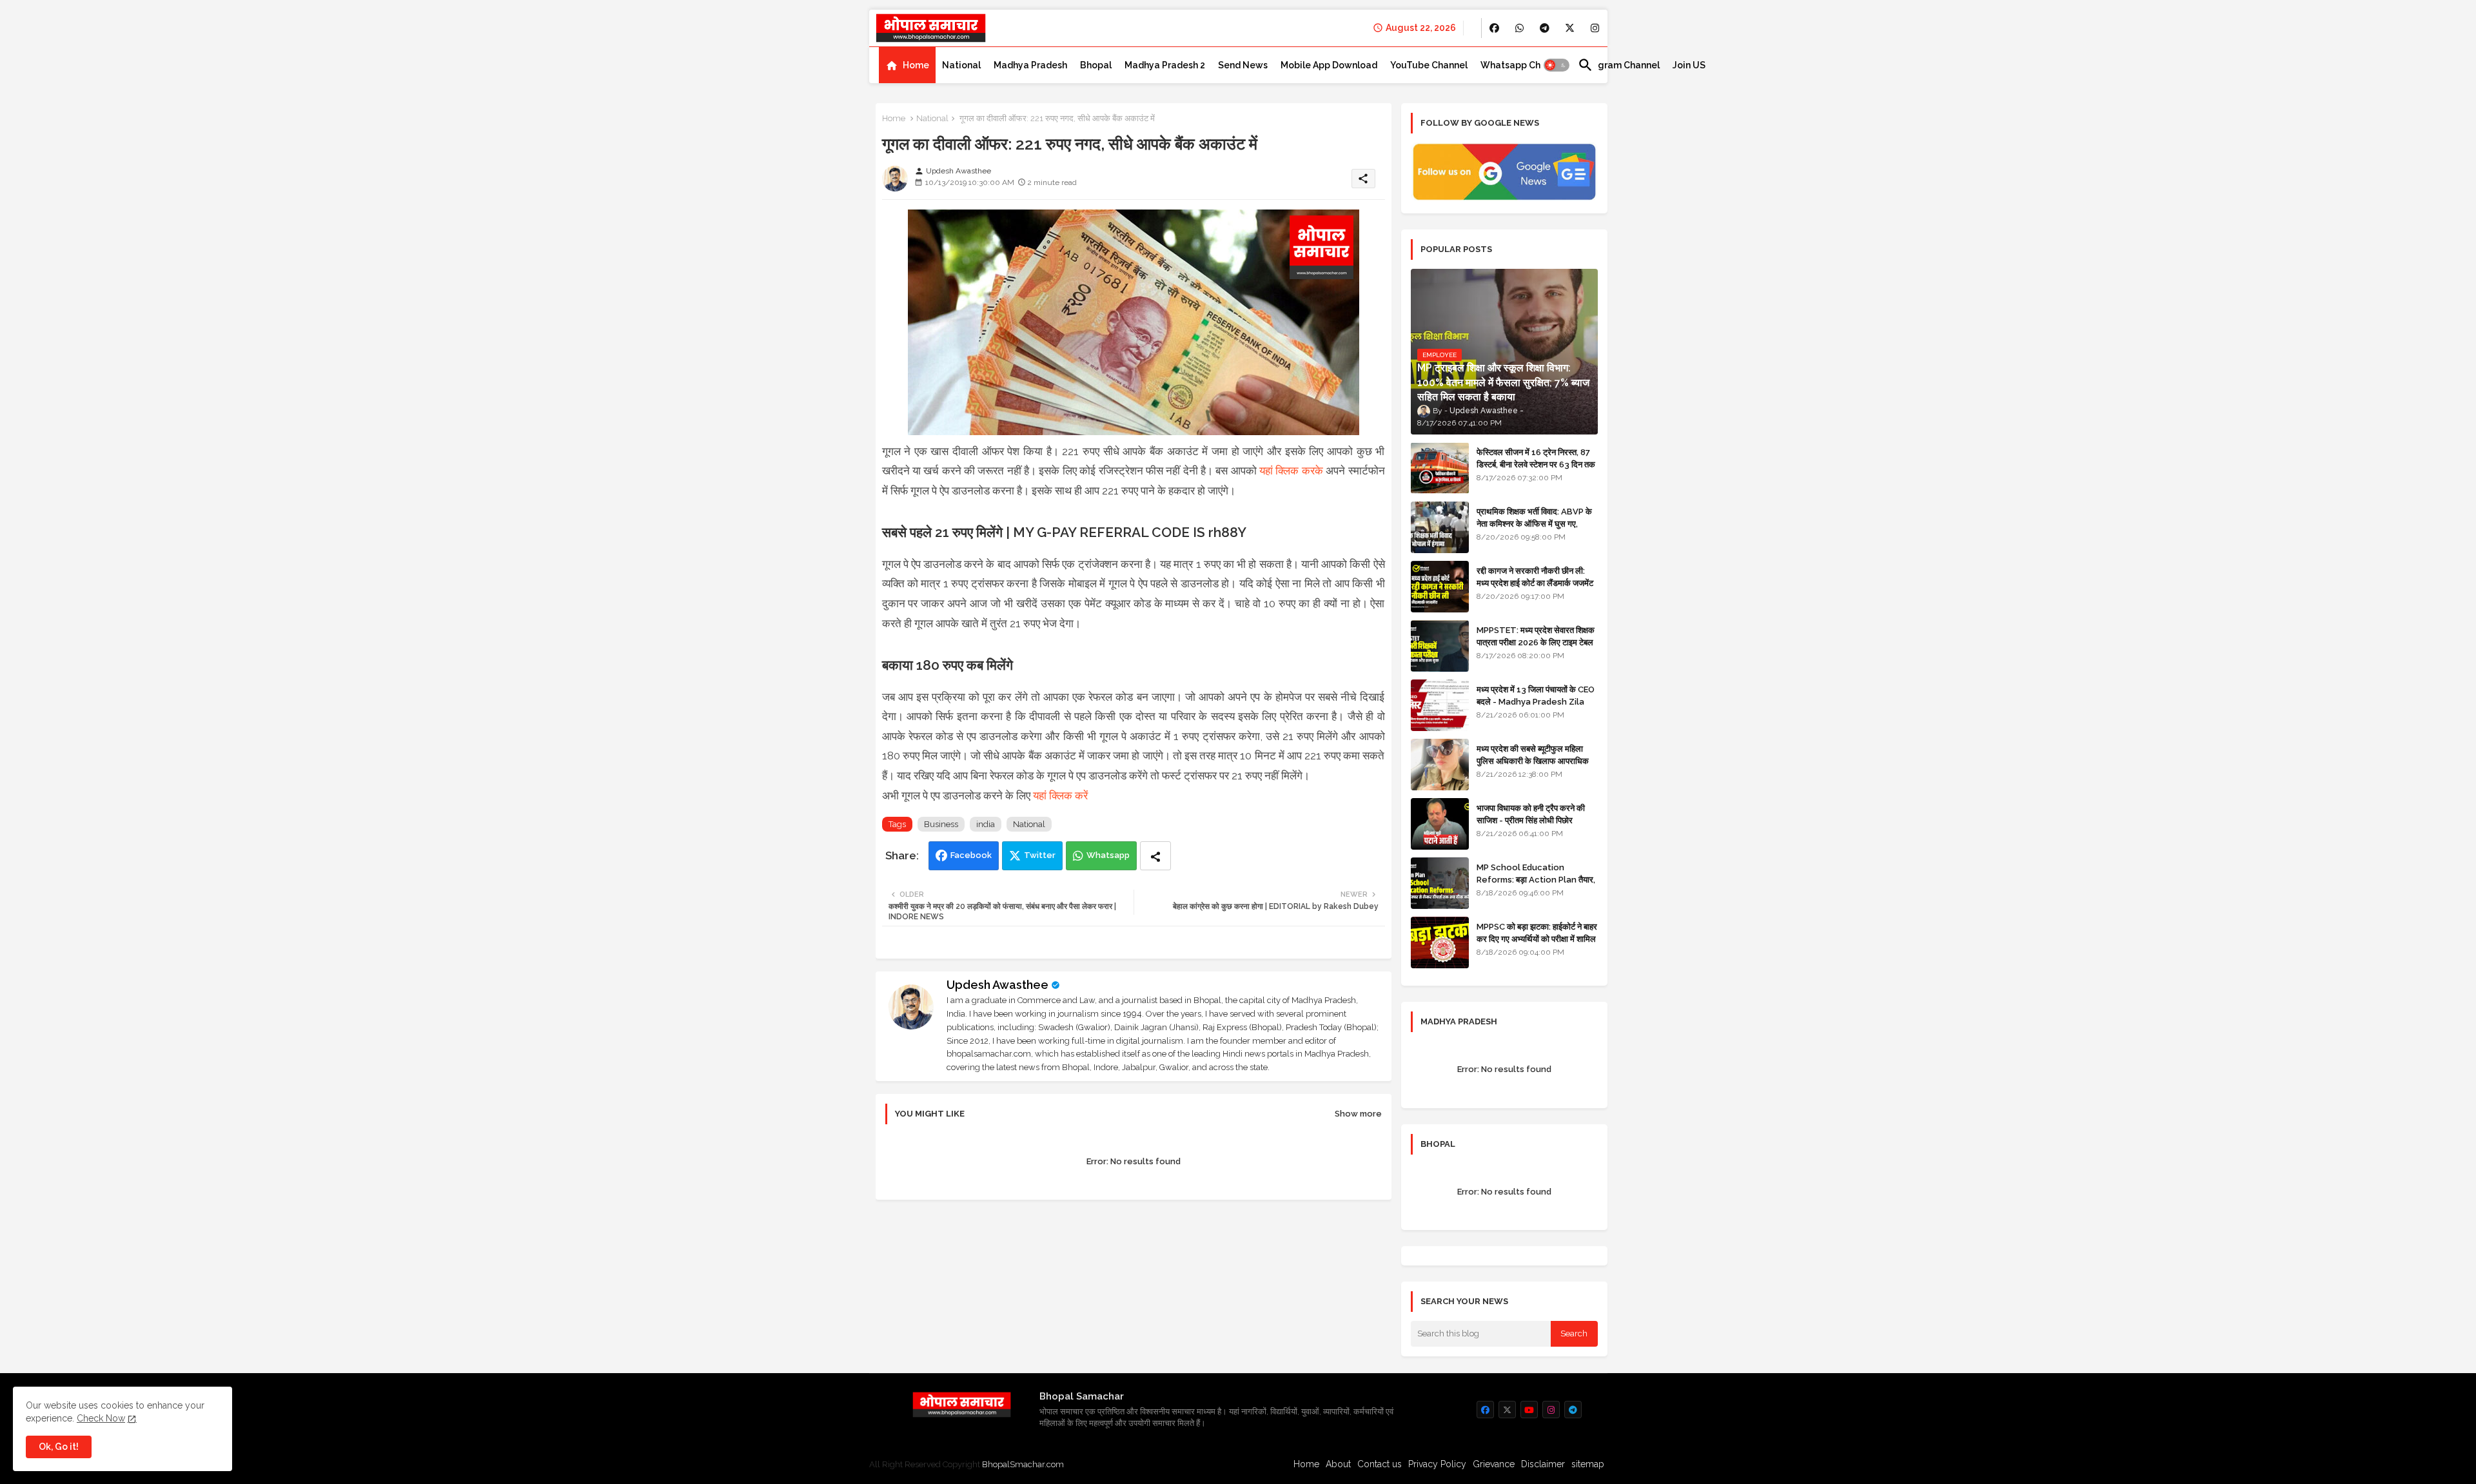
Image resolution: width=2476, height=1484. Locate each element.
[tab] (907, 65)
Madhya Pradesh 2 (1165, 65)
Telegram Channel (1619, 65)
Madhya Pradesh (1030, 65)
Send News (1243, 65)
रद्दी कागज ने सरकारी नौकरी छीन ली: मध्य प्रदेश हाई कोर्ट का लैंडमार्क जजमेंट (1535, 577)
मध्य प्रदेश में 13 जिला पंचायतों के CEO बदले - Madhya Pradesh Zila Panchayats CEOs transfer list (1536, 707)
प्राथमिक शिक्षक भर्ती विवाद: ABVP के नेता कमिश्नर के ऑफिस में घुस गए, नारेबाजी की (1534, 523)
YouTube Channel (1429, 65)
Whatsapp (1108, 855)
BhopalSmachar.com (1023, 1464)
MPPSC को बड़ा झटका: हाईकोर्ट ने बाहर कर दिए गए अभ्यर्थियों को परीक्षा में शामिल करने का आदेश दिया (1537, 938)
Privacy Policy (1437, 1464)
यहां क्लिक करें (1060, 796)
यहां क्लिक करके (1291, 471)
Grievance (1494, 1464)
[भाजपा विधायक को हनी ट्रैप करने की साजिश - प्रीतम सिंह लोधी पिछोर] (1440, 824)
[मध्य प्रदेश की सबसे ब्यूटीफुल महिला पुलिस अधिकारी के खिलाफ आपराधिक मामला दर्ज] (1440, 765)
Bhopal (1096, 65)
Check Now (101, 1418)
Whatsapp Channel (1523, 65)
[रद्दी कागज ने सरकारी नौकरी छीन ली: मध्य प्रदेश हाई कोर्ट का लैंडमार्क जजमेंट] (1440, 587)
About (1338, 1464)
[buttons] (1494, 28)
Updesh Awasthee (997, 985)
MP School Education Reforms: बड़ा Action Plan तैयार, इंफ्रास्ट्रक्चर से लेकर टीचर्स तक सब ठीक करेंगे (1536, 885)
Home (916, 65)
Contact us (1380, 1464)
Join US (1689, 65)
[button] (1557, 65)
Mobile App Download (1329, 65)
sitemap (1588, 1464)
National (961, 65)
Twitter (1040, 855)
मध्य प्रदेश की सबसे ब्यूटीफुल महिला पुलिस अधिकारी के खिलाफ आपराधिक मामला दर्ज (1533, 760)
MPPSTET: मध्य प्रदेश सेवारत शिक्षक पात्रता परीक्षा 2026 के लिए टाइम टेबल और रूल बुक (1536, 642)
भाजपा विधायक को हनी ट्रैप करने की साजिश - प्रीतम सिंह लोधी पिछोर (1531, 814)
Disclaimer (1543, 1464)
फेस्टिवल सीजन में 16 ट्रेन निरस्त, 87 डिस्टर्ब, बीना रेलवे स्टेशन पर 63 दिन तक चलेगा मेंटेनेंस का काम (1536, 464)
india (986, 824)
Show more (1358, 1114)
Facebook (971, 855)
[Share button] (1155, 856)
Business (941, 824)
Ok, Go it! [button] (59, 1447)
